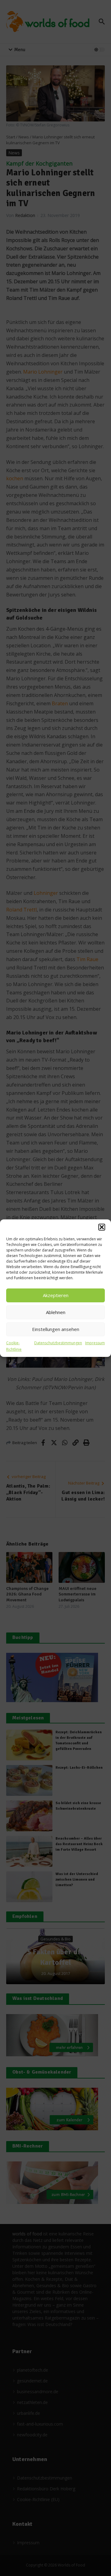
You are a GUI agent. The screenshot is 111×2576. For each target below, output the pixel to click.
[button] (102, 1227)
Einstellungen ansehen (56, 1329)
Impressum (95, 1343)
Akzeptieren (56, 1295)
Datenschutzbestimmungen (58, 1343)
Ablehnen (56, 1312)
